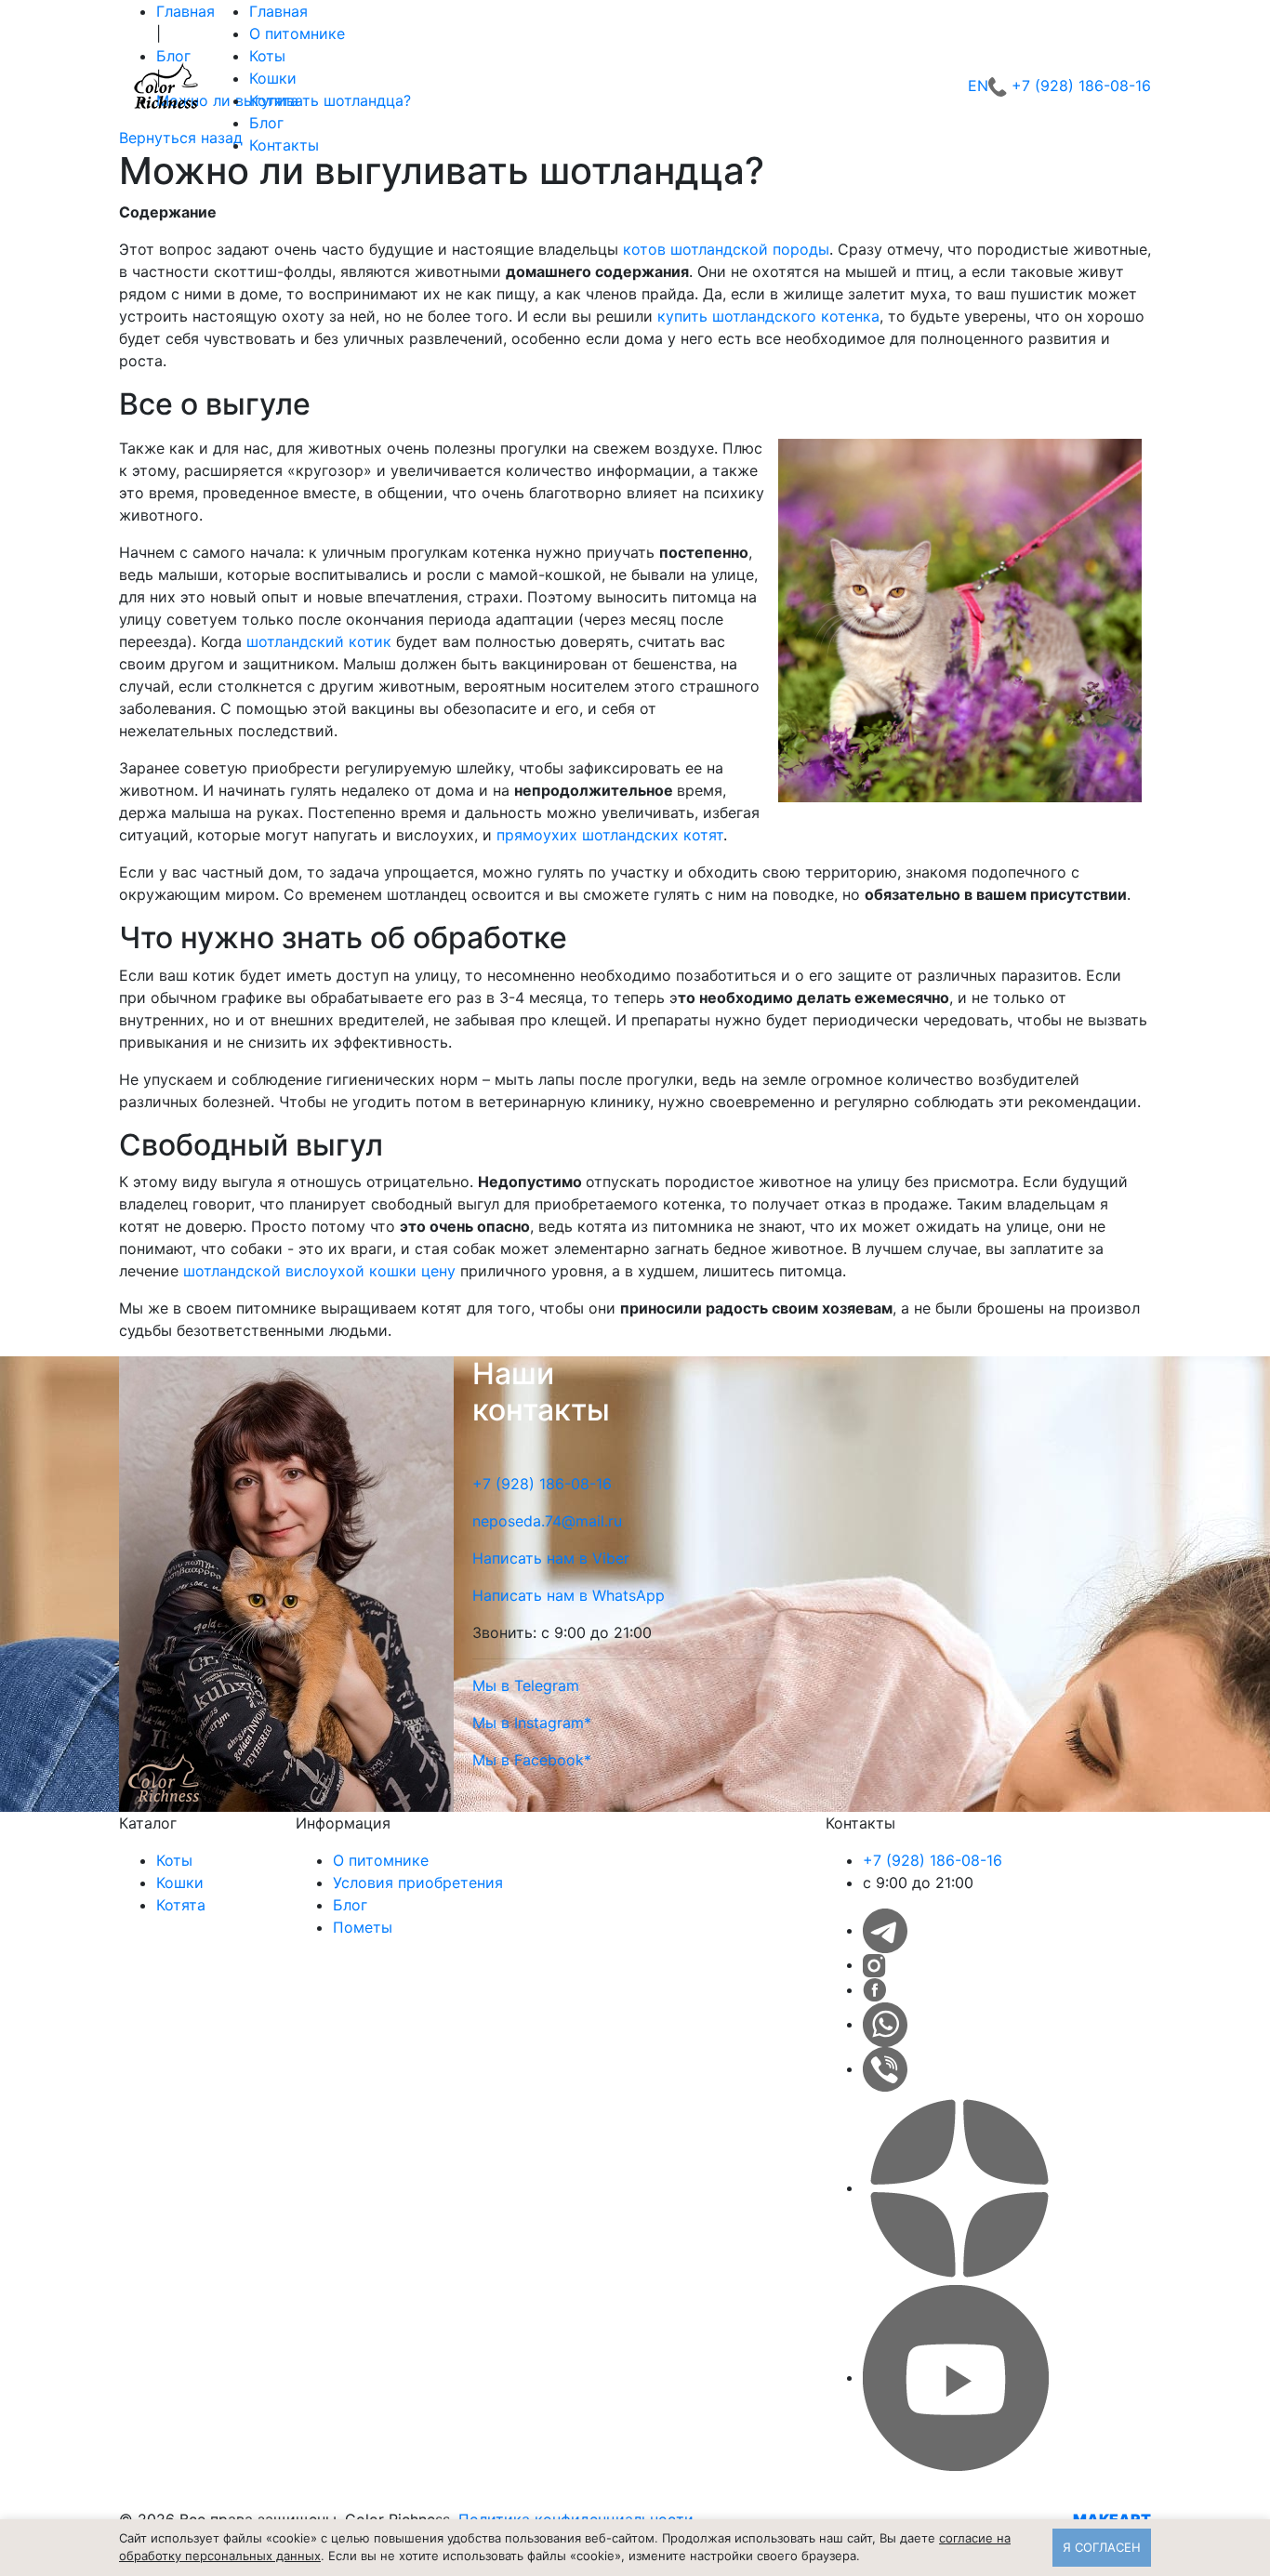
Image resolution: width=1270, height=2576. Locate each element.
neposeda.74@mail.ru (547, 1521)
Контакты (284, 145)
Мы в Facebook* (532, 1760)
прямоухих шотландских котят (610, 835)
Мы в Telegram (526, 1685)
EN (978, 86)
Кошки (273, 78)
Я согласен (1102, 2547)
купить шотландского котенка (768, 316)
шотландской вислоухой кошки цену (319, 1271)
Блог (266, 123)
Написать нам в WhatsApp (569, 1595)
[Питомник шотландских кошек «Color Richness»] (165, 86)
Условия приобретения (418, 1882)
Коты (267, 56)
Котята (274, 100)
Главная (278, 11)
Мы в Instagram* (532, 1723)
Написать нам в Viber (551, 1558)
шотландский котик (319, 641)
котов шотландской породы (726, 249)
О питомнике (297, 33)
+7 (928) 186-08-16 (1081, 86)
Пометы (363, 1927)
